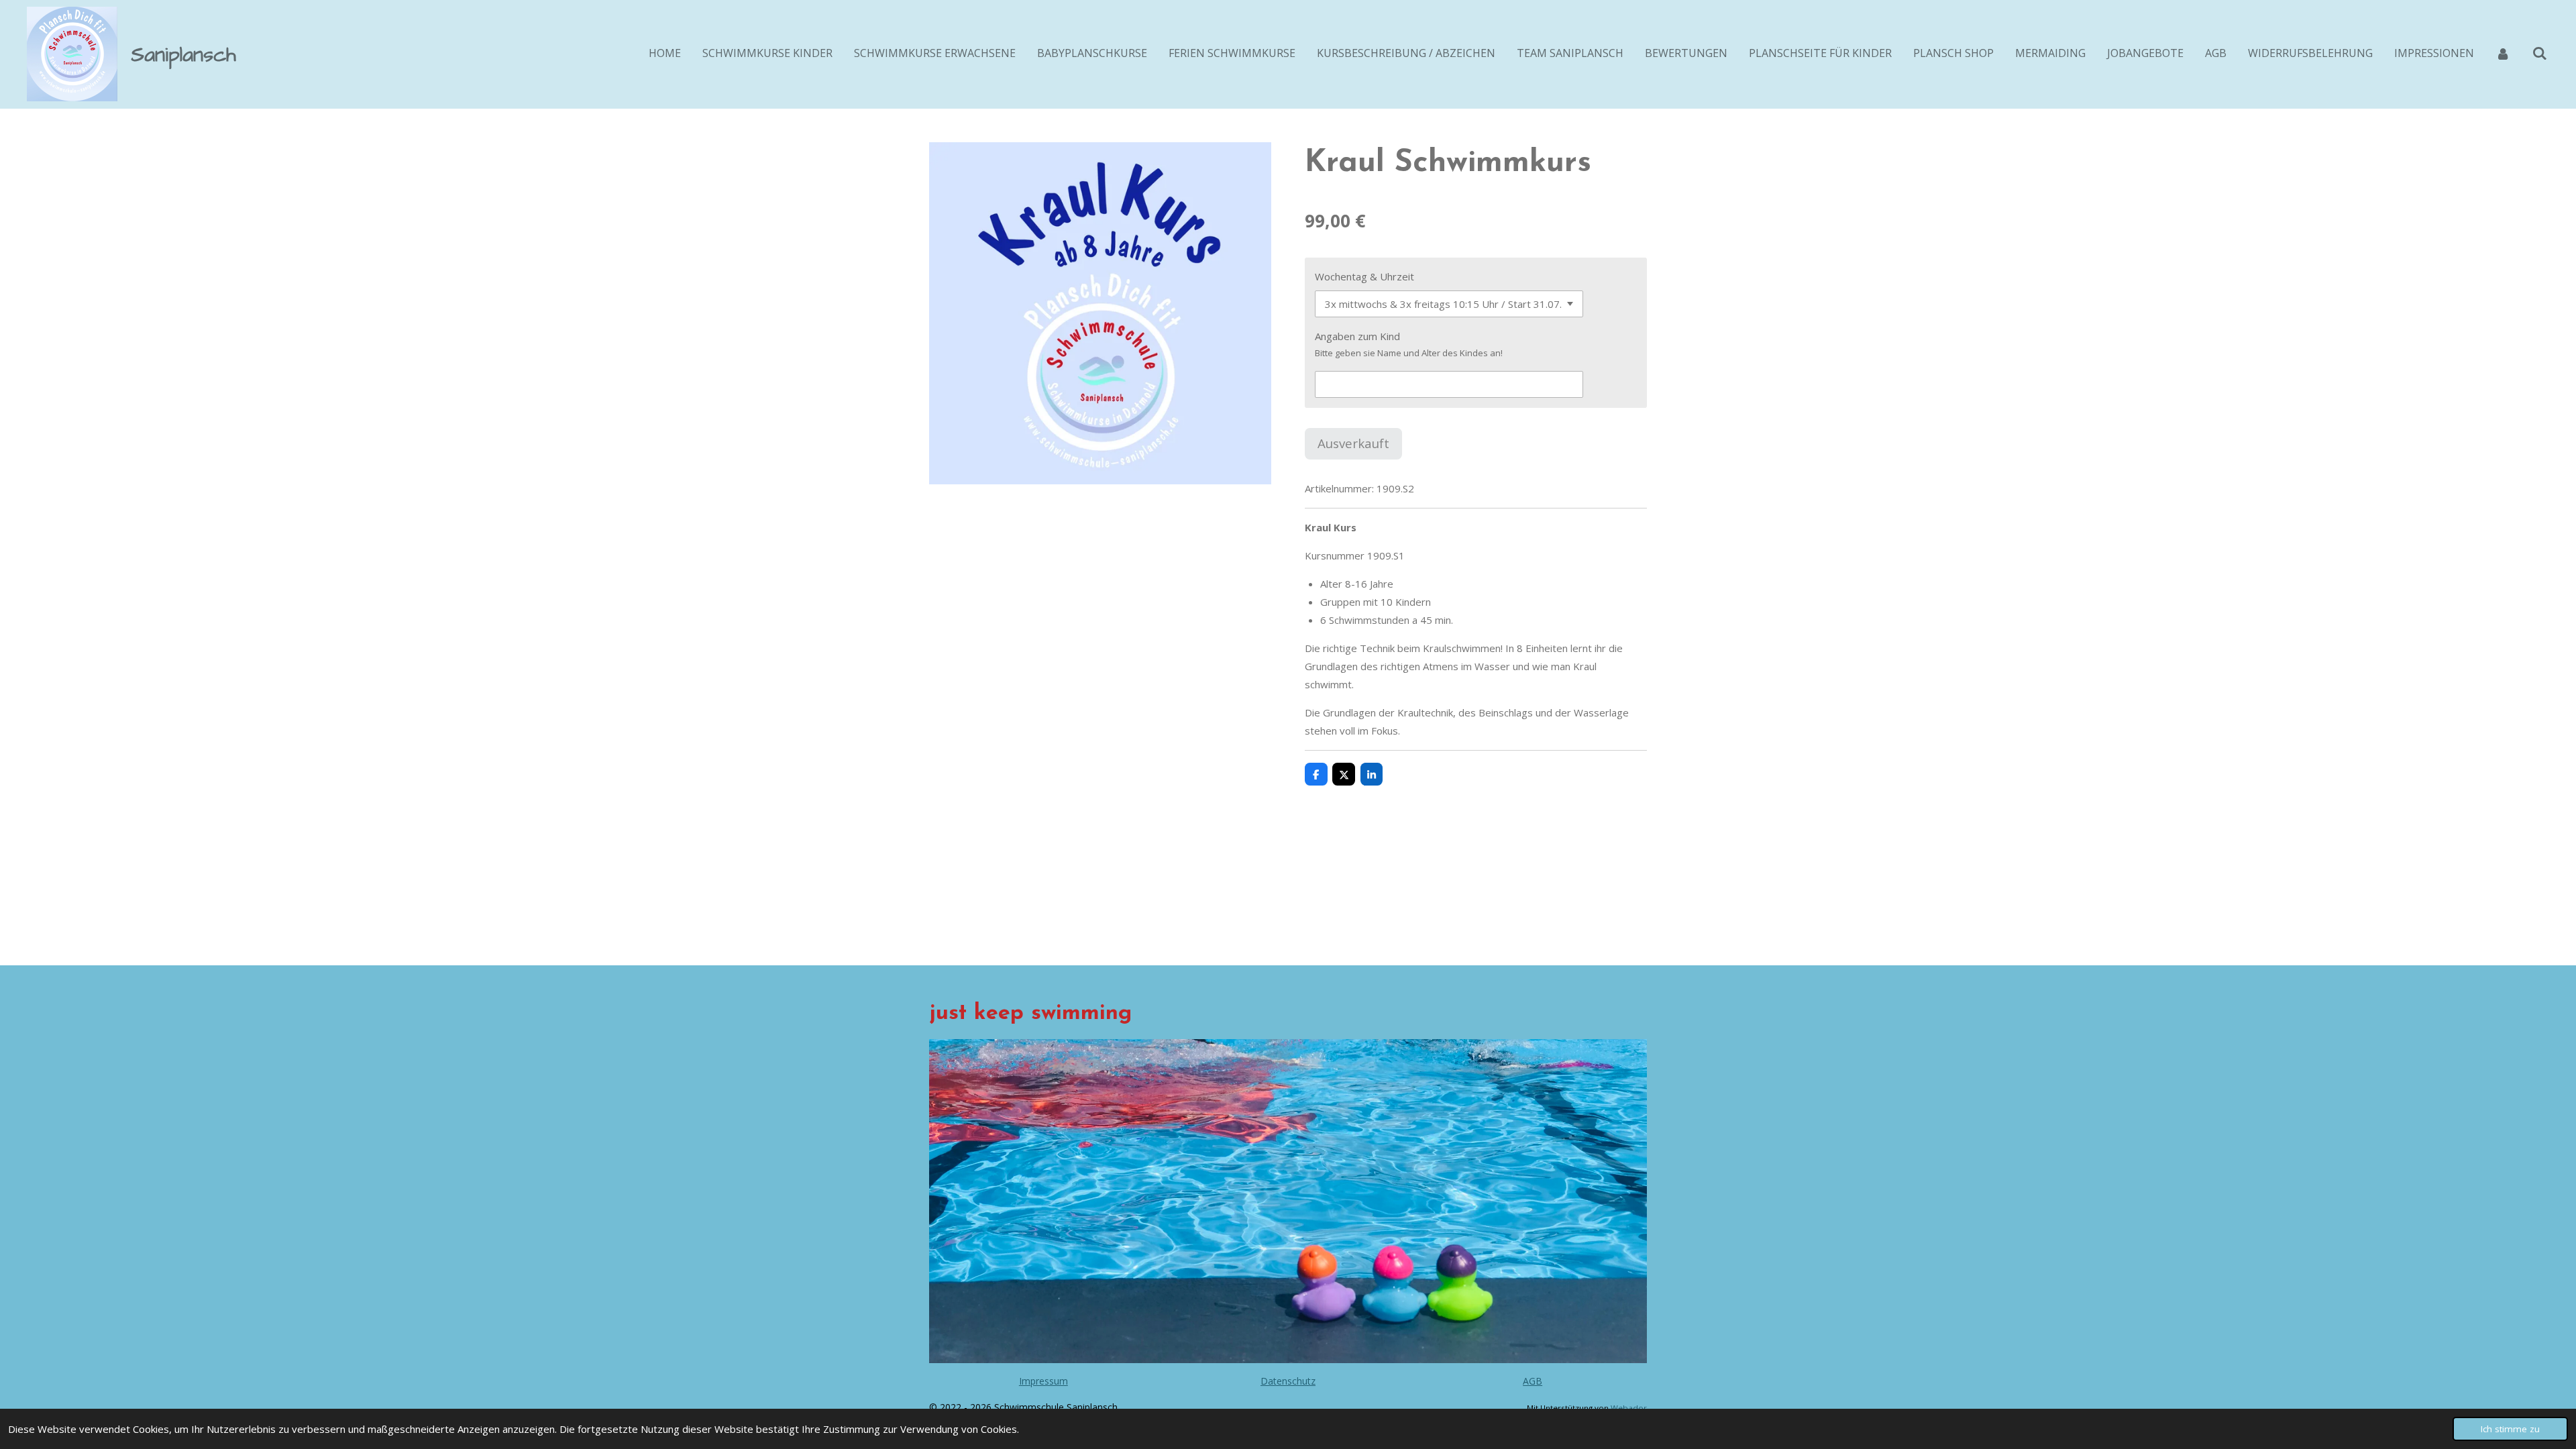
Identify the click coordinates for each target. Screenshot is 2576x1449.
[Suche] (2540, 53)
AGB (1533, 1381)
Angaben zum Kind (1357, 336)
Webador (1629, 1408)
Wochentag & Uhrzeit (1364, 276)
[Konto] (2503, 53)
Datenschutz (1288, 1381)
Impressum (1043, 1381)
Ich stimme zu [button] (2510, 1429)
